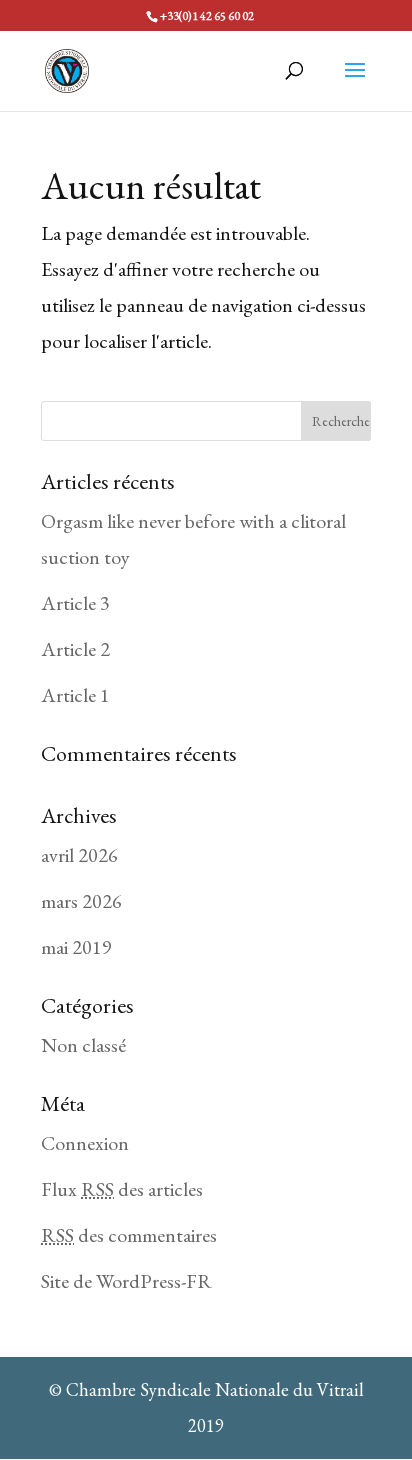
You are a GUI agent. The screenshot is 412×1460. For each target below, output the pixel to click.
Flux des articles (122, 1189)
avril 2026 (79, 855)
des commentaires (129, 1235)
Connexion (85, 1143)
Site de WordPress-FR (126, 1281)
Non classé (83, 1045)
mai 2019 (76, 947)
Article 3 (75, 603)
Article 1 (75, 695)
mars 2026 (81, 901)
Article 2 (75, 649)
